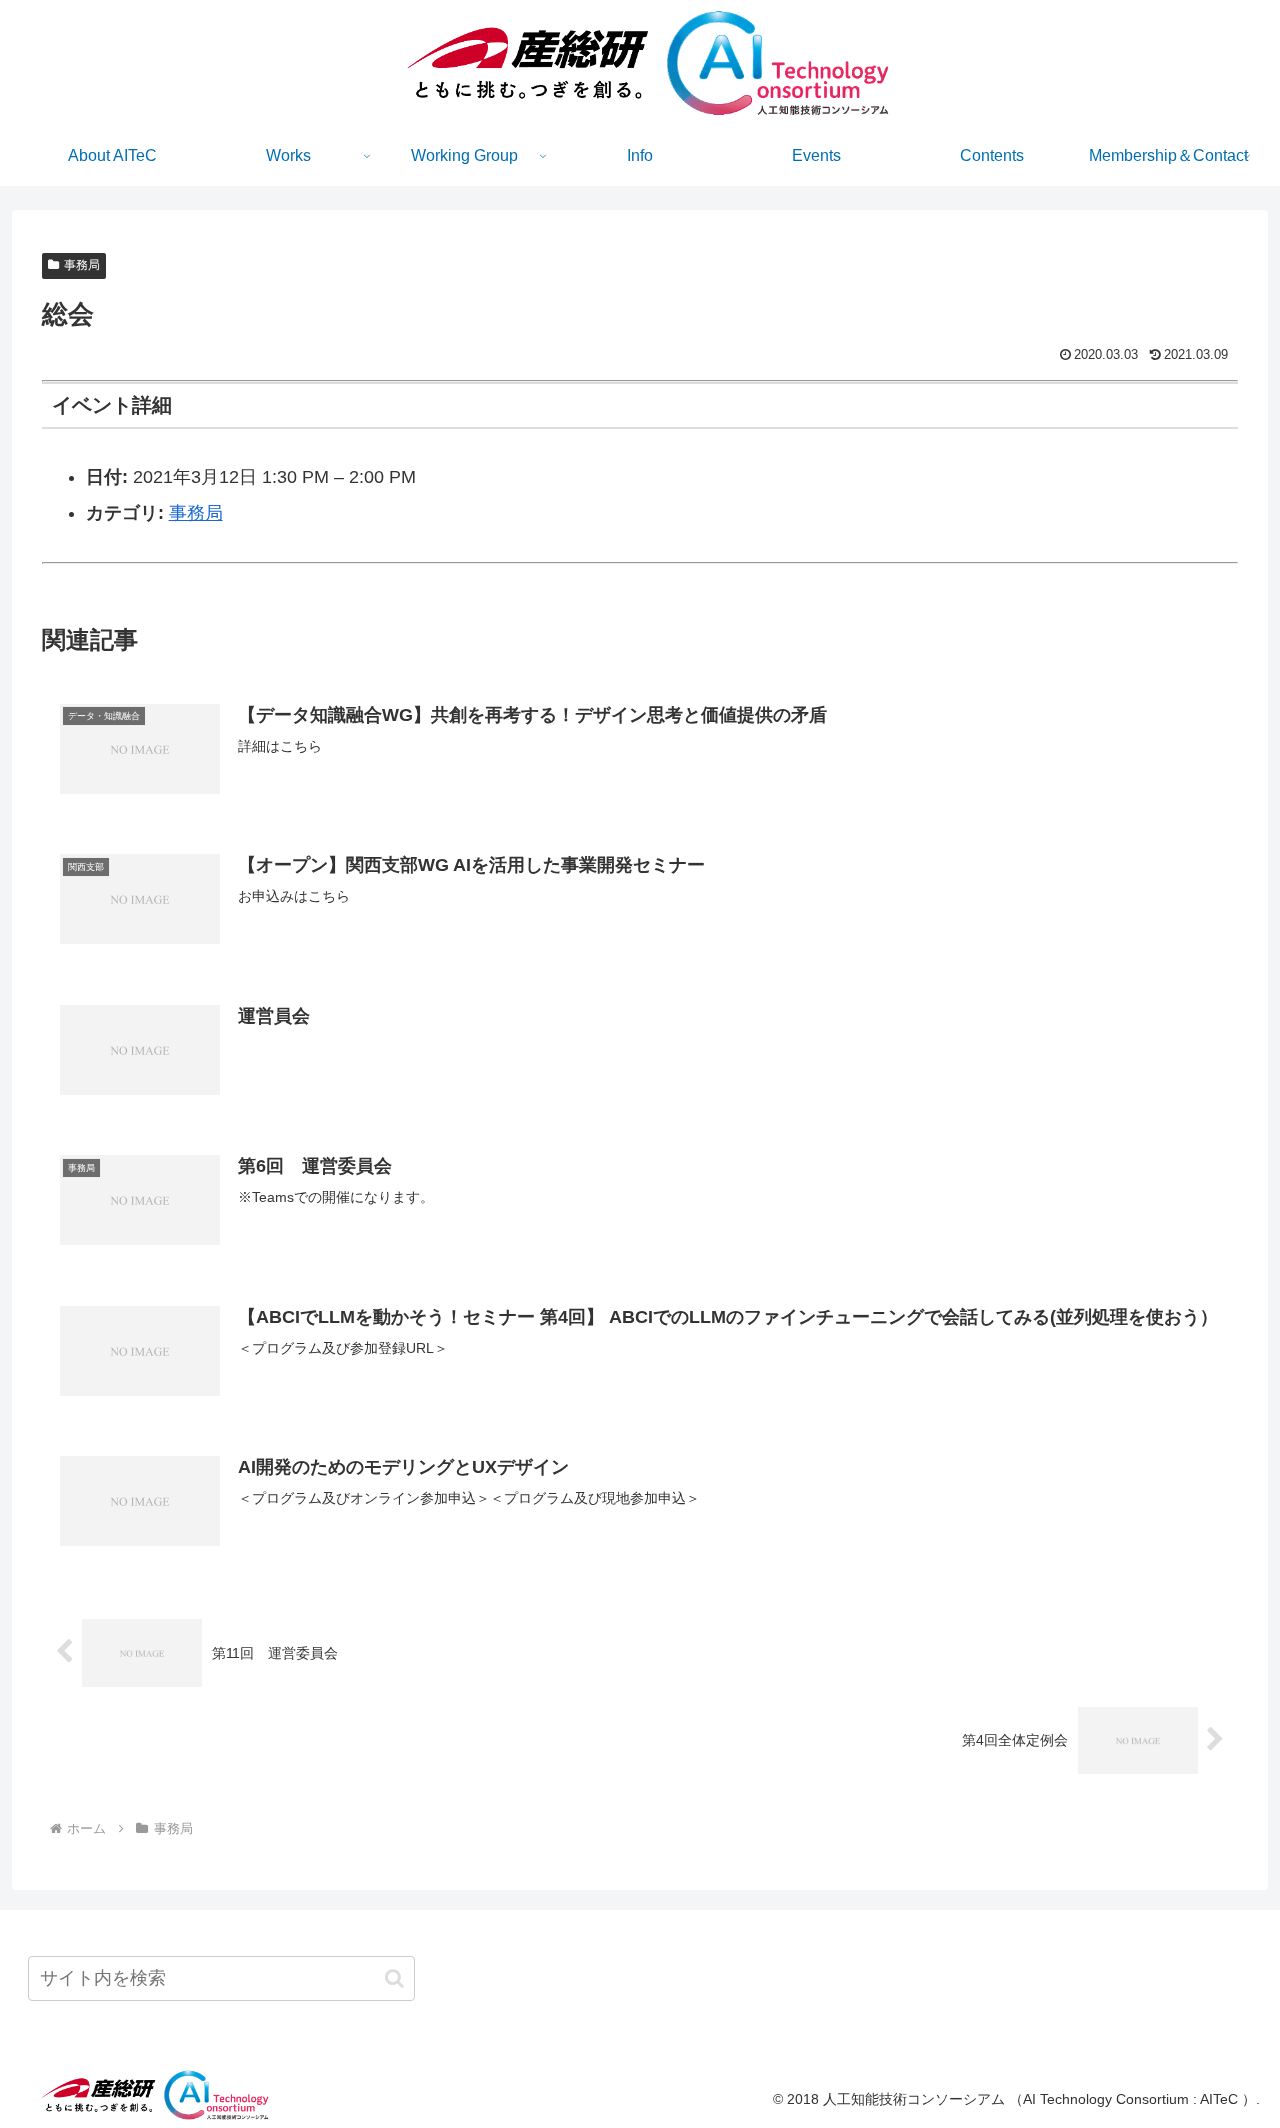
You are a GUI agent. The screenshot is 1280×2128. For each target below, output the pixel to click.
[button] (394, 1978)
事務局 (82, 265)
